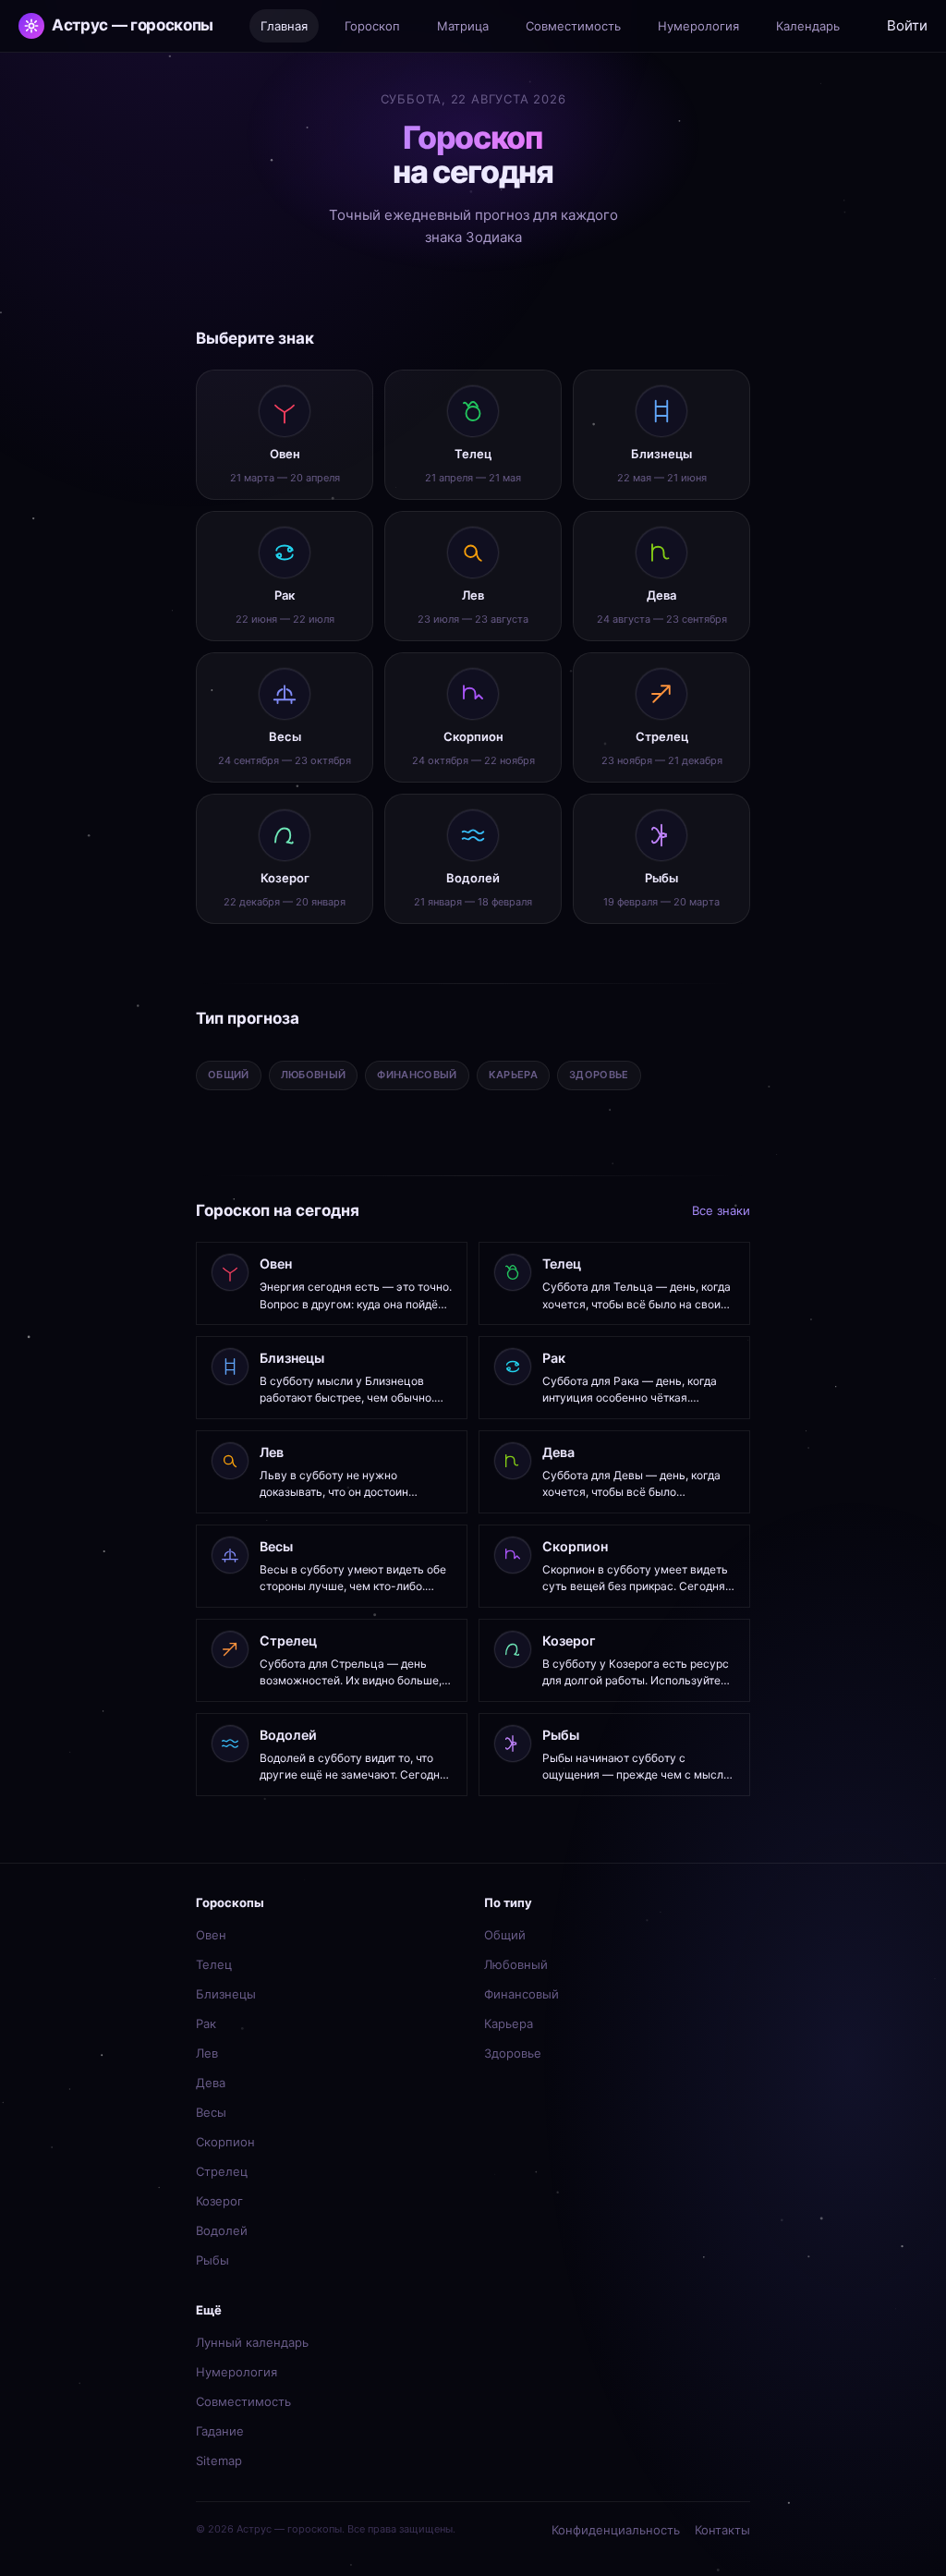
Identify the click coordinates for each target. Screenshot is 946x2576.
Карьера (509, 2023)
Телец (214, 1964)
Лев (207, 2053)
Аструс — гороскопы (133, 25)
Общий (505, 1935)
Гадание (220, 2431)
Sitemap (219, 2461)
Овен (211, 1935)
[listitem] (285, 435)
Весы (211, 2112)
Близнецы (226, 1994)
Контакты (722, 2530)
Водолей (222, 2230)
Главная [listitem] (284, 26)
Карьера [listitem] (513, 1075)
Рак (206, 2023)
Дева (211, 2083)
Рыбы (212, 2260)
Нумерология (236, 2372)
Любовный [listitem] (314, 1075)
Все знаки (721, 1210)
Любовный (516, 1964)
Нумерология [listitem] (698, 26)
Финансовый (522, 1994)
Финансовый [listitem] (417, 1075)
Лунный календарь (252, 2342)
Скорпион (225, 2142)
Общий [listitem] (229, 1075)
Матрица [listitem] (463, 26)
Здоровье (513, 2053)
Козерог (219, 2201)
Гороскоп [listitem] (372, 26)
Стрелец (222, 2171)
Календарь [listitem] (808, 26)
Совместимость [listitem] (573, 26)
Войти (907, 25)
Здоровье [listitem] (599, 1075)
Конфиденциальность (616, 2530)
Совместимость (243, 2401)
